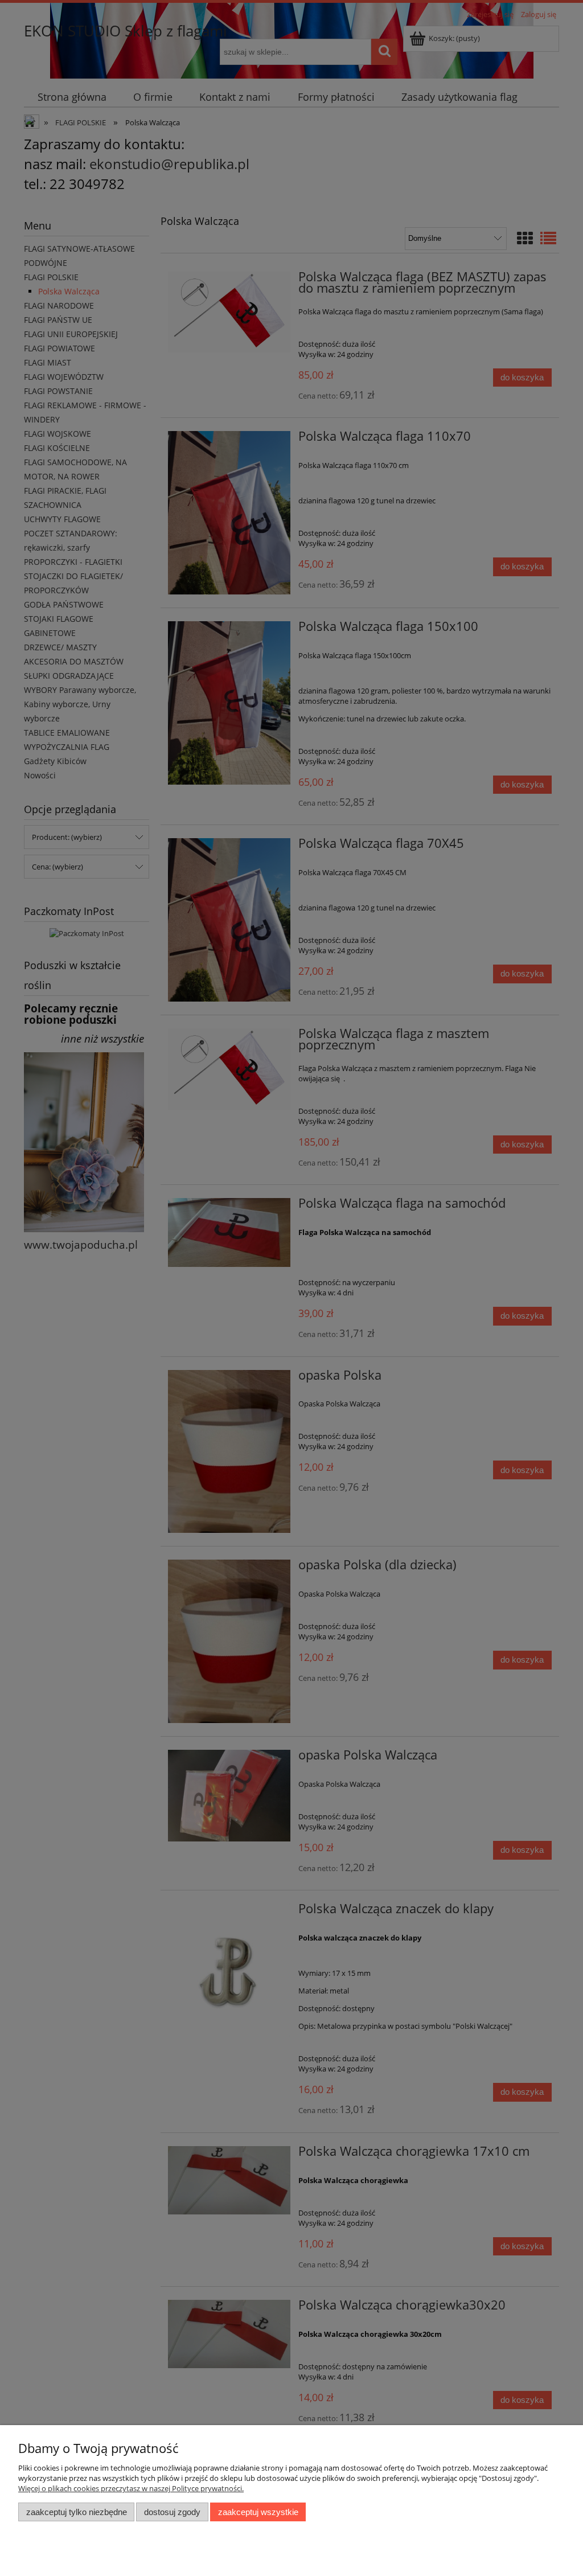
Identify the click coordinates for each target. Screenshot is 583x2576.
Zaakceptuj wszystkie (258, 2512)
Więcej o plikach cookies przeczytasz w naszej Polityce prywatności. (131, 2488)
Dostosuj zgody (172, 2512)
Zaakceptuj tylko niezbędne (77, 2512)
